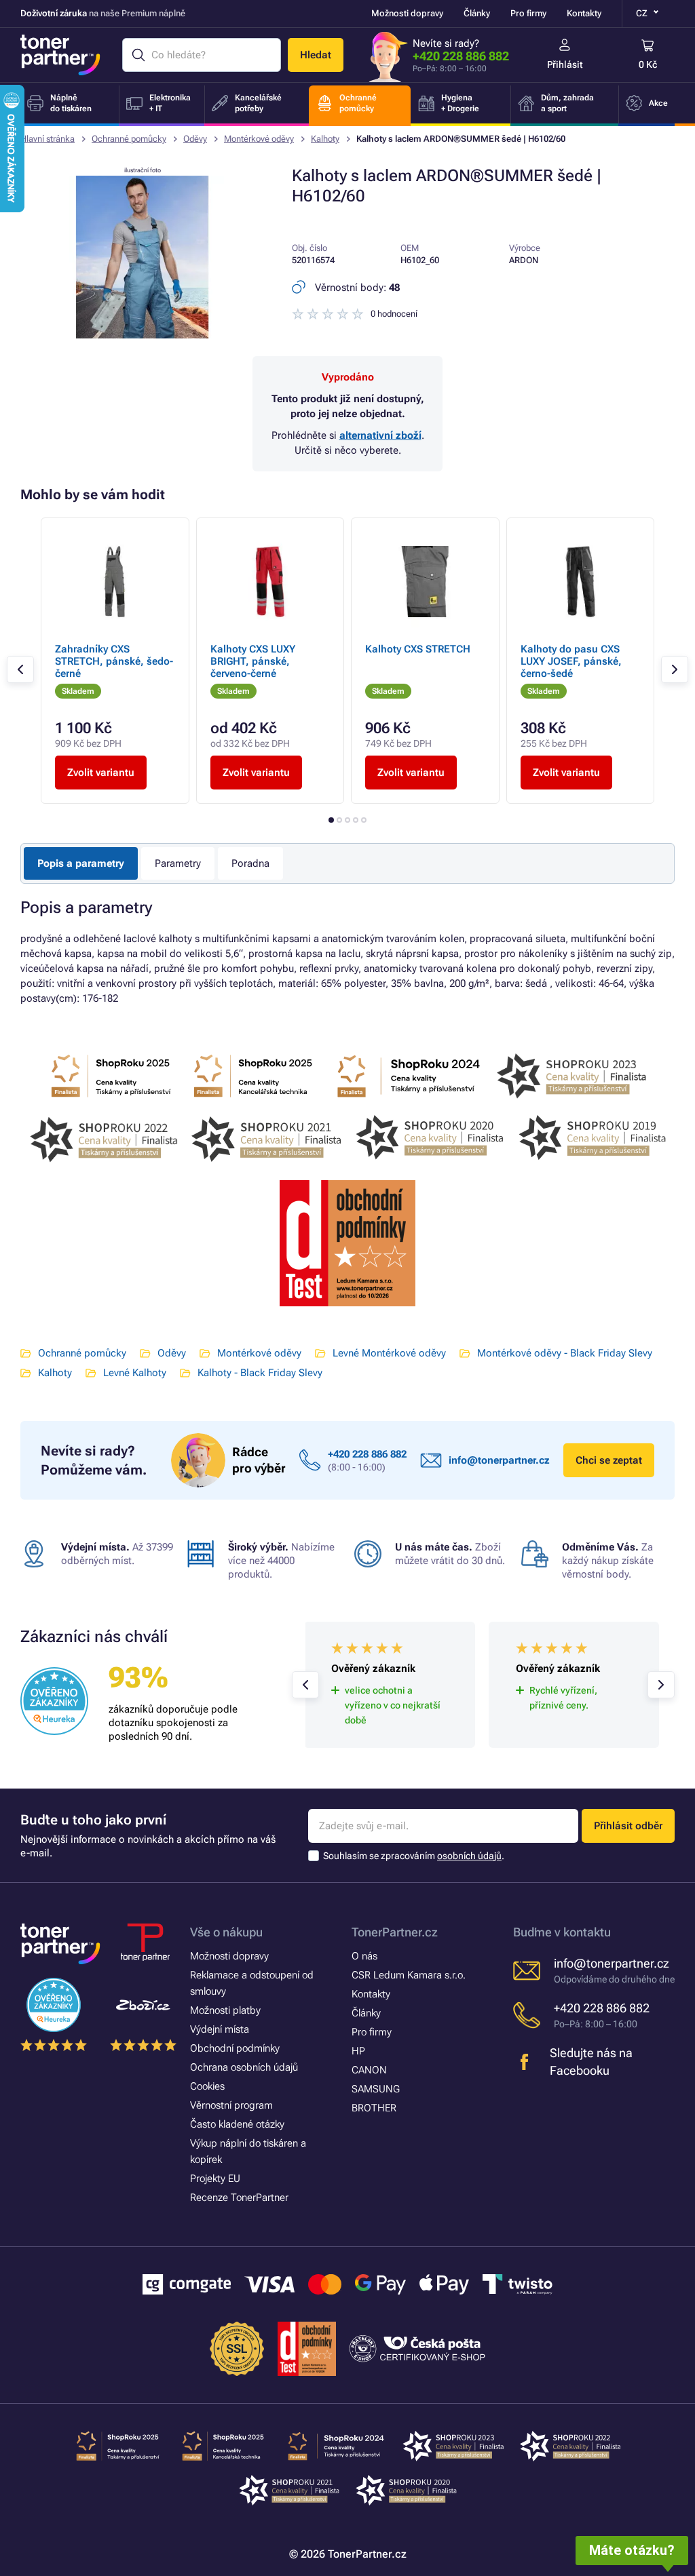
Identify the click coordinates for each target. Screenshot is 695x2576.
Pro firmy (528, 13)
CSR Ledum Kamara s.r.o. (409, 1975)
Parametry (178, 863)
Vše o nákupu (226, 1932)
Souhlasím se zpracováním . (414, 1856)
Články (477, 13)
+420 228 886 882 (461, 56)
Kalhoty (325, 139)
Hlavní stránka (48, 139)
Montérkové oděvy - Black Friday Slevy (565, 1353)
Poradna (250, 863)
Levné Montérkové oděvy (389, 1353)
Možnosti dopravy (407, 13)
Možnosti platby (225, 2010)
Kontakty (584, 13)
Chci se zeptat (609, 1460)
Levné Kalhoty (135, 1373)
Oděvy (195, 139)
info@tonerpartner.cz (499, 1460)
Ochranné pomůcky (129, 139)
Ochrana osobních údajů (244, 2067)
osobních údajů (469, 1856)
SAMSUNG (376, 2089)
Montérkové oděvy (259, 139)
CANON (369, 2070)
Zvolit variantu (101, 773)
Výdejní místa (220, 2029)
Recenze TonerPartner (239, 2198)
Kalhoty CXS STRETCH (418, 649)
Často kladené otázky (237, 2124)
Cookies (207, 2086)
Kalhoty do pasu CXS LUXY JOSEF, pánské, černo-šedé (571, 661)
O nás (364, 1956)
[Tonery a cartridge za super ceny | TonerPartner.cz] (60, 55)
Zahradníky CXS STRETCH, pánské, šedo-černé (114, 661)
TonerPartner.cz (395, 1932)
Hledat (316, 55)
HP (358, 2051)
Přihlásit (565, 64)
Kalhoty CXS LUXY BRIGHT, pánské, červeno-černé (253, 661)
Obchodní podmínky (235, 2048)
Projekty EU (215, 2179)
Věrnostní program (231, 2105)
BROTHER (374, 2108)
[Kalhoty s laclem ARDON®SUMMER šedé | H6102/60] (143, 335)
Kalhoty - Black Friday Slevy (260, 1373)
